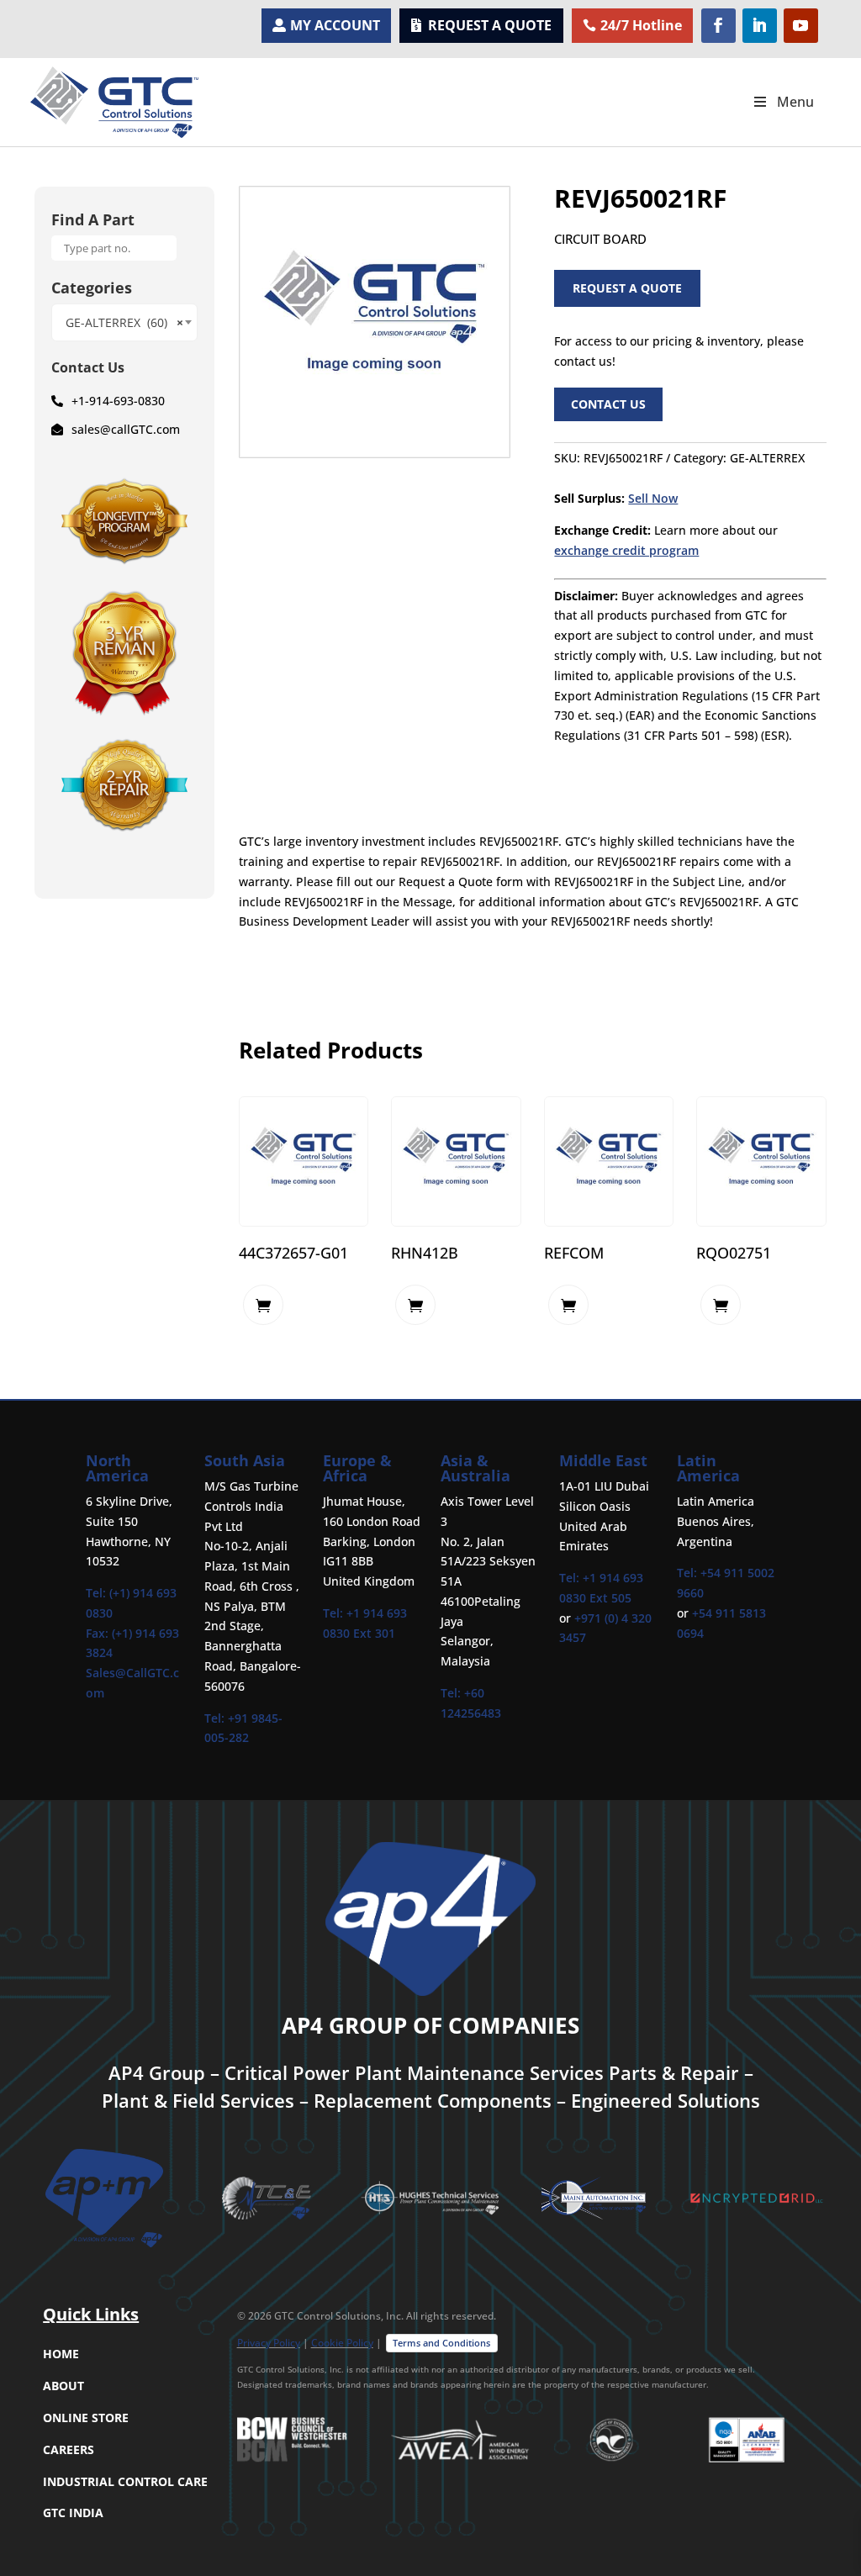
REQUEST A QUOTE (490, 25)
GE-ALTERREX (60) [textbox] (124, 322)
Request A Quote (627, 288)
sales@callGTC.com (126, 429)
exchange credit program (626, 550)
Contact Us (608, 404)
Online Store (86, 2418)
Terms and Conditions (441, 2343)
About (63, 2386)
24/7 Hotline (641, 25)
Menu (795, 102)
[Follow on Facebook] (718, 26)
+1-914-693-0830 (118, 401)
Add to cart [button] (263, 1305)
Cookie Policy (342, 2343)
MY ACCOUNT (335, 25)
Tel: (216, 1718)
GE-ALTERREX (767, 458)
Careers (69, 2449)
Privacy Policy (269, 2343)
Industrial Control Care (125, 2481)
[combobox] (124, 322)
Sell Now (653, 498)
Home (61, 2354)
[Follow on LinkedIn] (760, 26)
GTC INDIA (73, 2513)
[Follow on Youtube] (801, 26)
